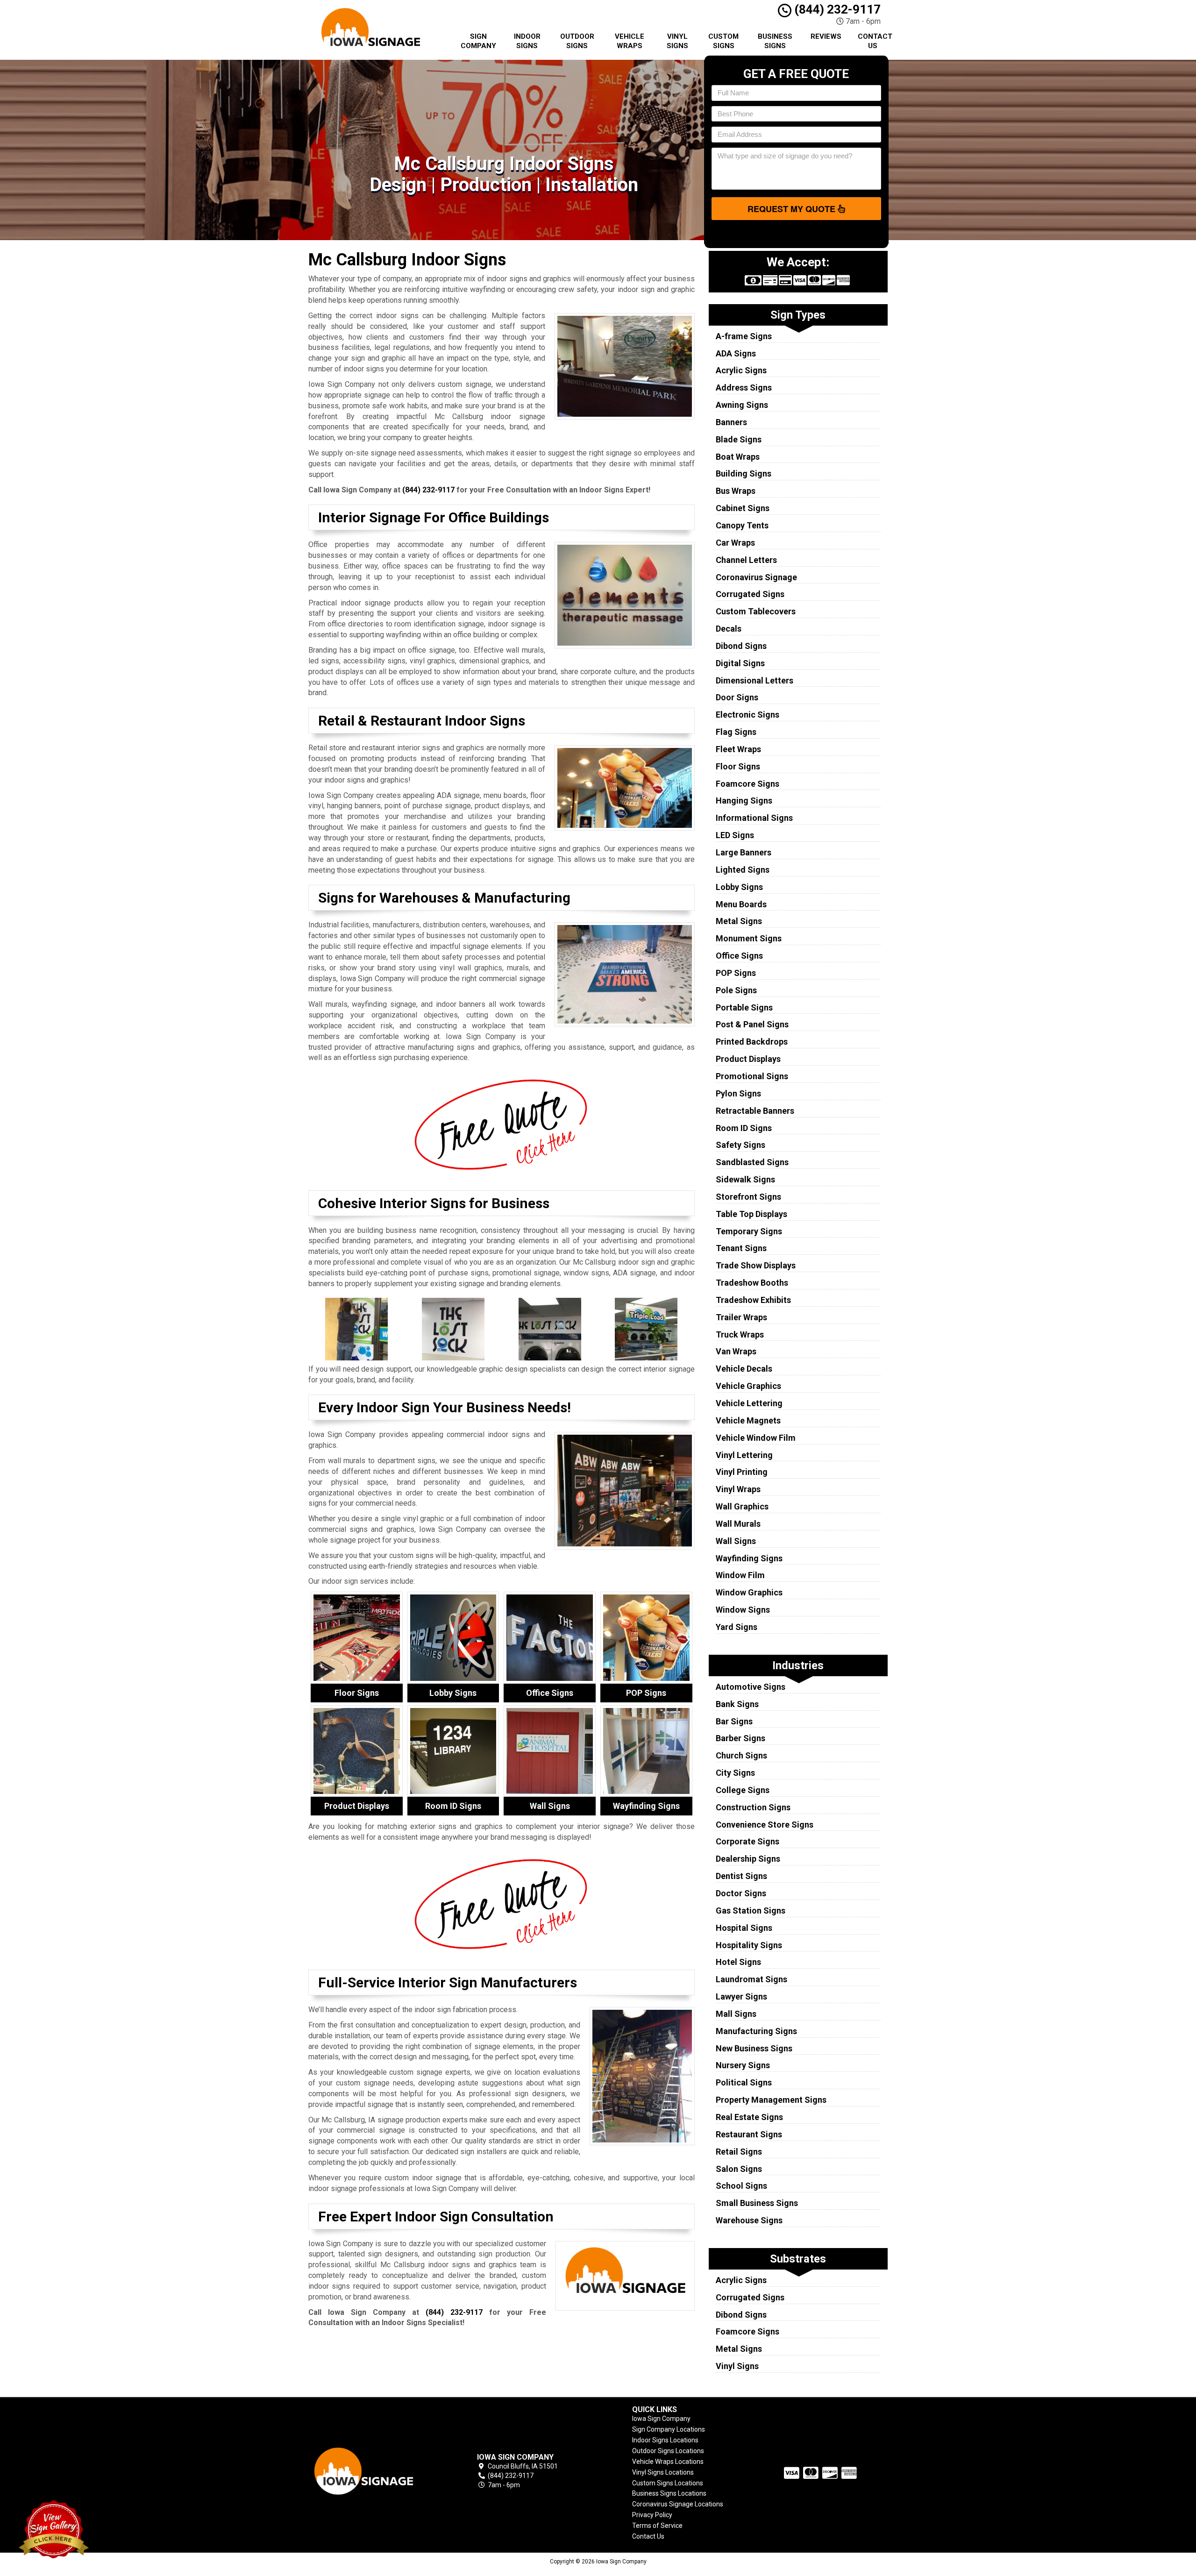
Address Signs (744, 388)
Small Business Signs (757, 2203)
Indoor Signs (527, 41)
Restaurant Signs (749, 2134)
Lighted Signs (743, 870)
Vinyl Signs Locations (663, 2472)
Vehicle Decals (744, 1369)
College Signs (743, 1790)
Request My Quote (793, 209)
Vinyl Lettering (744, 1455)
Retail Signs (739, 2152)
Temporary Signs (749, 1231)
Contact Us (875, 41)
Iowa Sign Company (661, 2419)
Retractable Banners (755, 1111)
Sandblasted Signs (752, 1162)
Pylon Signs (738, 1093)
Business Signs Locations (669, 2493)
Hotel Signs (738, 1962)
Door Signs (737, 697)
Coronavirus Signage (756, 577)
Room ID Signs (744, 1128)
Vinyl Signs (677, 41)
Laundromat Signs (751, 1979)
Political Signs (744, 2082)
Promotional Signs (752, 1076)
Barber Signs (740, 1738)
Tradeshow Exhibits (753, 1300)
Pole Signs (736, 990)
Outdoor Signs (577, 41)
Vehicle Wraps (630, 41)
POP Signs (736, 973)
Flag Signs (736, 732)
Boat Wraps (738, 457)
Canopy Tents (742, 525)
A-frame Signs (744, 336)
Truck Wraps (740, 1334)
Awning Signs (742, 405)
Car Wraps (735, 543)
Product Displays (748, 1059)
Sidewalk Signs (745, 1179)
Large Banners (744, 852)
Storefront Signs (748, 1197)
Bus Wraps (736, 491)
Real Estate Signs (749, 2117)
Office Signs (739, 956)
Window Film (740, 1575)
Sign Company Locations (669, 2429)
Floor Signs (738, 766)
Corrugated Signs (750, 594)
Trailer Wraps (741, 1317)
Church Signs (741, 1755)
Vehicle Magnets (748, 1420)
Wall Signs (736, 1541)
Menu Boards (741, 904)
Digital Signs (740, 663)
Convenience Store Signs (765, 1825)
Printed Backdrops (752, 1042)
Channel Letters (746, 560)
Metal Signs (739, 921)
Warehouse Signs (749, 2220)
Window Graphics (749, 1592)
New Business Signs (754, 2048)
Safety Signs (740, 1145)
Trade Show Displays (756, 1265)
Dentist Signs (741, 1876)
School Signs (741, 2186)
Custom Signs (723, 41)
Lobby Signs (739, 887)
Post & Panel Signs (752, 1024)
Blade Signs (739, 439)
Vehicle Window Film (756, 1438)
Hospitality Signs (749, 1945)
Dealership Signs (748, 1859)
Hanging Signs (744, 801)
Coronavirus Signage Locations (678, 2504)
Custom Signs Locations (668, 2483)
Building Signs (744, 473)
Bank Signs (737, 1704)
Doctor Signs (741, 1893)
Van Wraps (736, 1351)
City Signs (735, 1773)
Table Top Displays (751, 1214)
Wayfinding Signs (749, 1558)
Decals (729, 629)
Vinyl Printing (742, 1472)
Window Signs (743, 1610)
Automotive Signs (751, 1687)
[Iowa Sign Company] (376, 2471)
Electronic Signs (747, 715)
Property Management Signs (771, 2100)
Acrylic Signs (741, 370)
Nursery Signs (743, 2065)
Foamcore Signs (747, 784)
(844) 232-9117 (836, 9)
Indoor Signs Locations (665, 2440)
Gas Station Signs (751, 1911)
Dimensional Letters (755, 680)
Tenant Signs (741, 1248)
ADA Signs (736, 353)
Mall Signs (736, 2014)
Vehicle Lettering (749, 1403)
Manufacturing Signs (756, 2031)
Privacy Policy (652, 2515)
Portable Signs (744, 1007)
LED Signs (735, 835)
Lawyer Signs (741, 1996)
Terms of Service (657, 2526)
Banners (731, 422)
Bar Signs (734, 1721)
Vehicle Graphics (748, 1386)
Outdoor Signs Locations (668, 2451)
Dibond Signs (741, 646)
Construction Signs (753, 1807)
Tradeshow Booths (752, 1283)
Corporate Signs (747, 1841)
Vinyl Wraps (738, 1489)
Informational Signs (754, 818)
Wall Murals (738, 1524)
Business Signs (775, 41)
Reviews (826, 36)
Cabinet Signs (743, 508)
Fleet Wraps (738, 749)
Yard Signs (737, 1627)
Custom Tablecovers (756, 611)
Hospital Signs (744, 1928)
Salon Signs (739, 2169)
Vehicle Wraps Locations (668, 2462)
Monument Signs (749, 938)
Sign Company (478, 41)
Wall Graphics (742, 1506)
